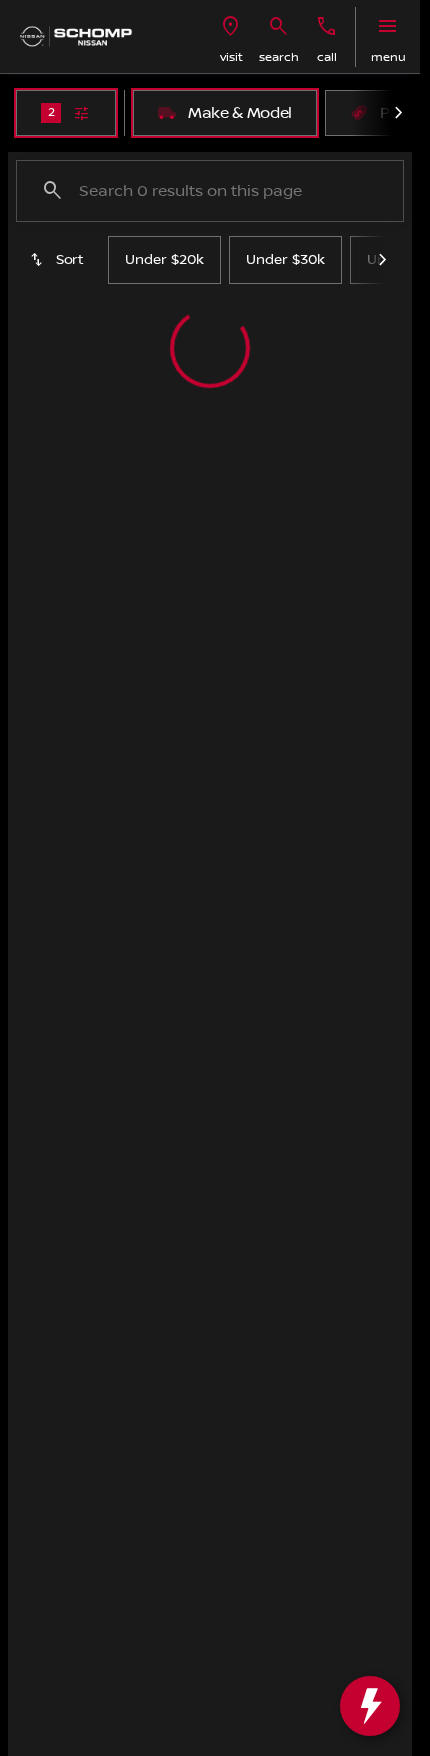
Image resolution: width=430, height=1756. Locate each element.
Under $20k (164, 260)
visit (231, 57)
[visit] (231, 27)
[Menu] (388, 27)
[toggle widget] (370, 1706)
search (279, 57)
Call (327, 57)
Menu (388, 57)
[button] (231, 37)
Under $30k (285, 260)
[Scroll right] (398, 113)
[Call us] (327, 27)
